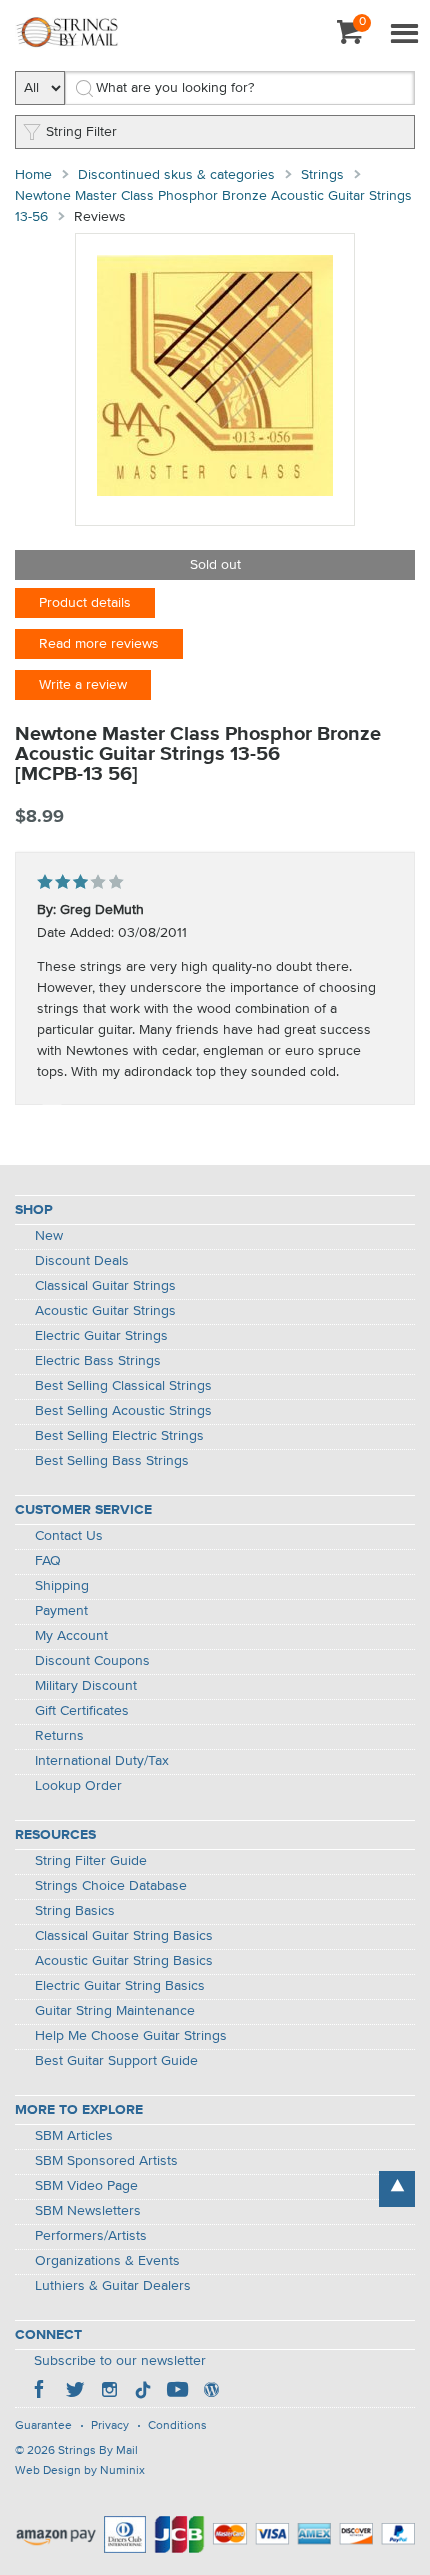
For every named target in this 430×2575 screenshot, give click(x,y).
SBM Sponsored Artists (106, 2161)
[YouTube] (177, 2392)
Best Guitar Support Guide (116, 2061)
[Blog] (211, 2392)
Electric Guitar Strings (101, 1336)
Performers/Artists (91, 2236)
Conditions (177, 2426)
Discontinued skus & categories (176, 175)
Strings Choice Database (111, 1886)
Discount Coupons (92, 1661)
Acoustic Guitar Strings (105, 1311)
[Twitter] (75, 2392)
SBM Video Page (86, 2186)
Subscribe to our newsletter (120, 2361)
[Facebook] (41, 2392)
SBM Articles (74, 2136)
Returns (59, 1736)
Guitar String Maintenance (115, 2011)
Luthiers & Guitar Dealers (113, 2286)
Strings (322, 175)
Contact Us (69, 1536)
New (49, 1236)
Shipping (62, 1586)
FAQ (48, 1561)
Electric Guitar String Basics (120, 1986)
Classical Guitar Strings (105, 1286)
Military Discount (86, 1686)
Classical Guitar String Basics (124, 1936)
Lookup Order (78, 1786)
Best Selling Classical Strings (123, 1386)
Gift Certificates (82, 1711)
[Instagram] (109, 2392)
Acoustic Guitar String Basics (124, 1961)
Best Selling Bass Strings (112, 1461)
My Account (71, 1636)
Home (33, 175)
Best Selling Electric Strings (119, 1436)
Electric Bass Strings (98, 1361)
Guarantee (43, 2426)
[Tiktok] (143, 2392)
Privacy (110, 2426)
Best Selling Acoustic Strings (123, 1411)
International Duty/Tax (102, 1761)
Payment (61, 1611)
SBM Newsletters (88, 2211)
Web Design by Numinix (80, 2471)
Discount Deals (82, 1261)
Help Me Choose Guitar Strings (131, 2036)
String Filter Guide (91, 1861)
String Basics (75, 1911)
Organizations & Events (107, 2261)
